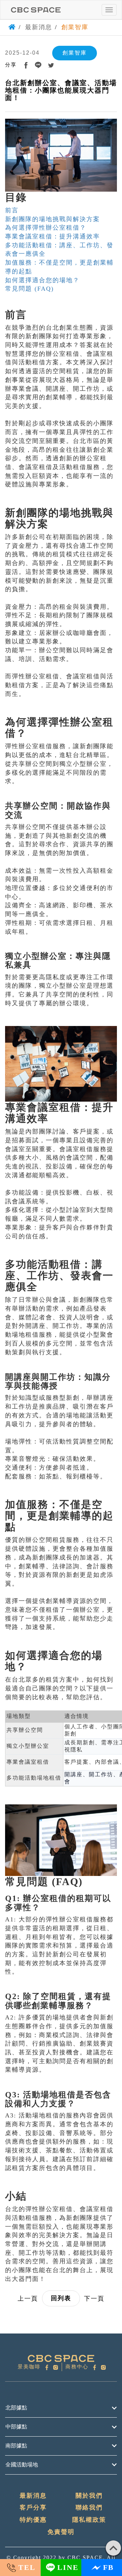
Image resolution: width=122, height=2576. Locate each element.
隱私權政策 (89, 2520)
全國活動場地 (22, 2465)
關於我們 (89, 2496)
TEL (27, 2567)
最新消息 (39, 27)
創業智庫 (75, 27)
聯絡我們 (89, 2507)
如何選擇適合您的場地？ (42, 280)
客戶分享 (33, 2507)
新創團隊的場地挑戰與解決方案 (53, 219)
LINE (68, 2567)
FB (108, 2567)
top (113, 2548)
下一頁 (94, 2299)
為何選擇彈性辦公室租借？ (46, 228)
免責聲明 (61, 2532)
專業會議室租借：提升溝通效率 (53, 236)
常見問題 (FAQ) (29, 289)
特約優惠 (33, 2520)
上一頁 (28, 2299)
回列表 (61, 2298)
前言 (12, 210)
